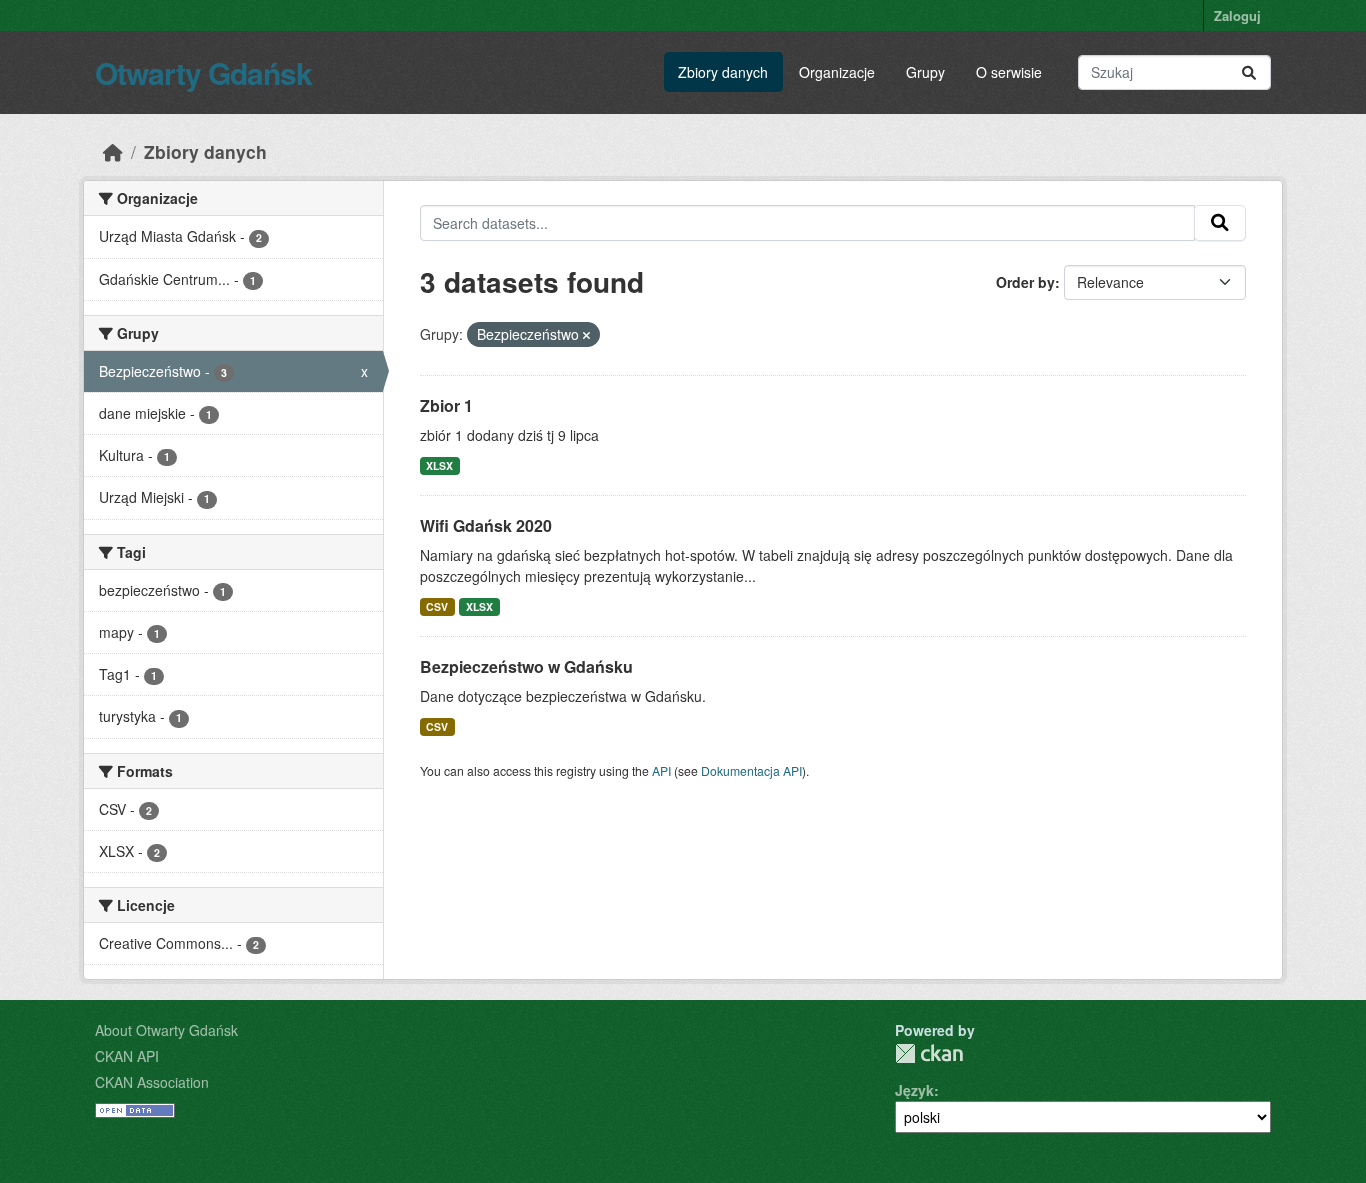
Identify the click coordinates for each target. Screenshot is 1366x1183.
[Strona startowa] (113, 151)
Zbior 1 (446, 405)
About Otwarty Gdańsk (166, 1030)
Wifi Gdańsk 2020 (486, 525)
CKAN (929, 1053)
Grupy (925, 72)
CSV (437, 606)
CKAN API (127, 1056)
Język (914, 1090)
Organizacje (837, 72)
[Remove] (586, 335)
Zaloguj (1237, 15)
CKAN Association (152, 1082)
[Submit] (1249, 72)
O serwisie (1009, 72)
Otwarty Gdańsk (203, 72)
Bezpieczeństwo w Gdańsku (526, 666)
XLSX (439, 465)
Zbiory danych (723, 72)
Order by (1025, 282)
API (661, 770)
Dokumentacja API (751, 770)
